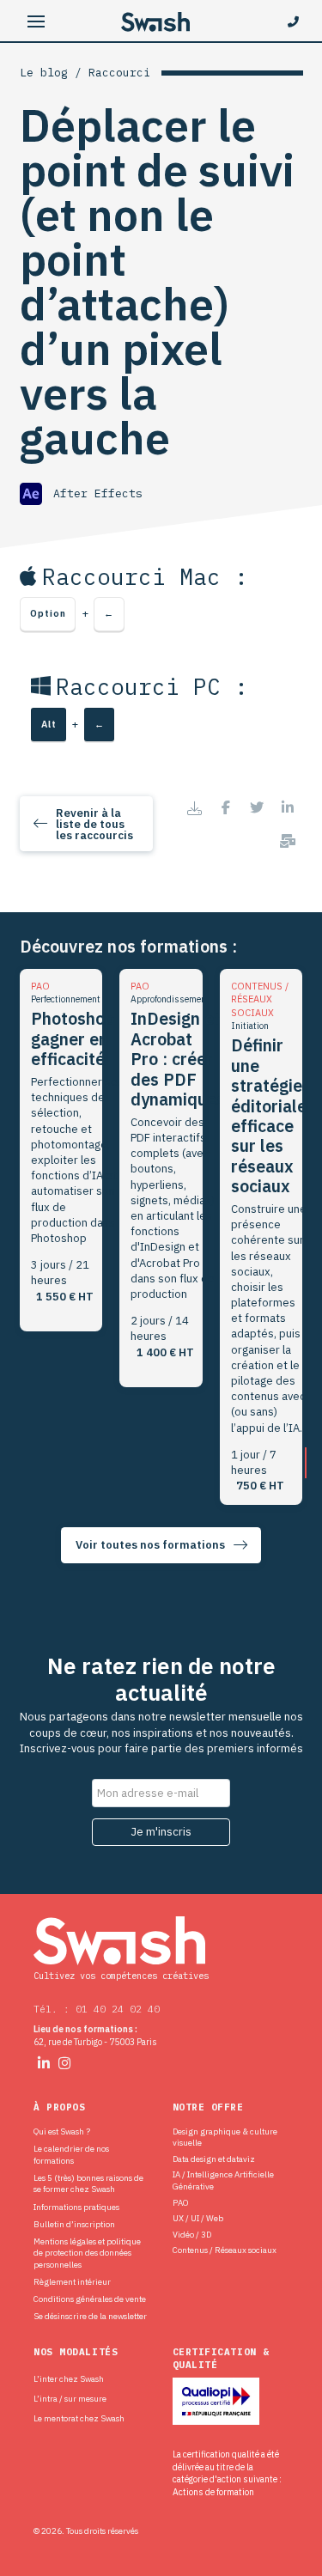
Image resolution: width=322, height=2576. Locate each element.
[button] (36, 22)
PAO (180, 2203)
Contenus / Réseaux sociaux (225, 2250)
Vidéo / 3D (192, 2235)
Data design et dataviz (214, 2159)
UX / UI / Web (198, 2218)
